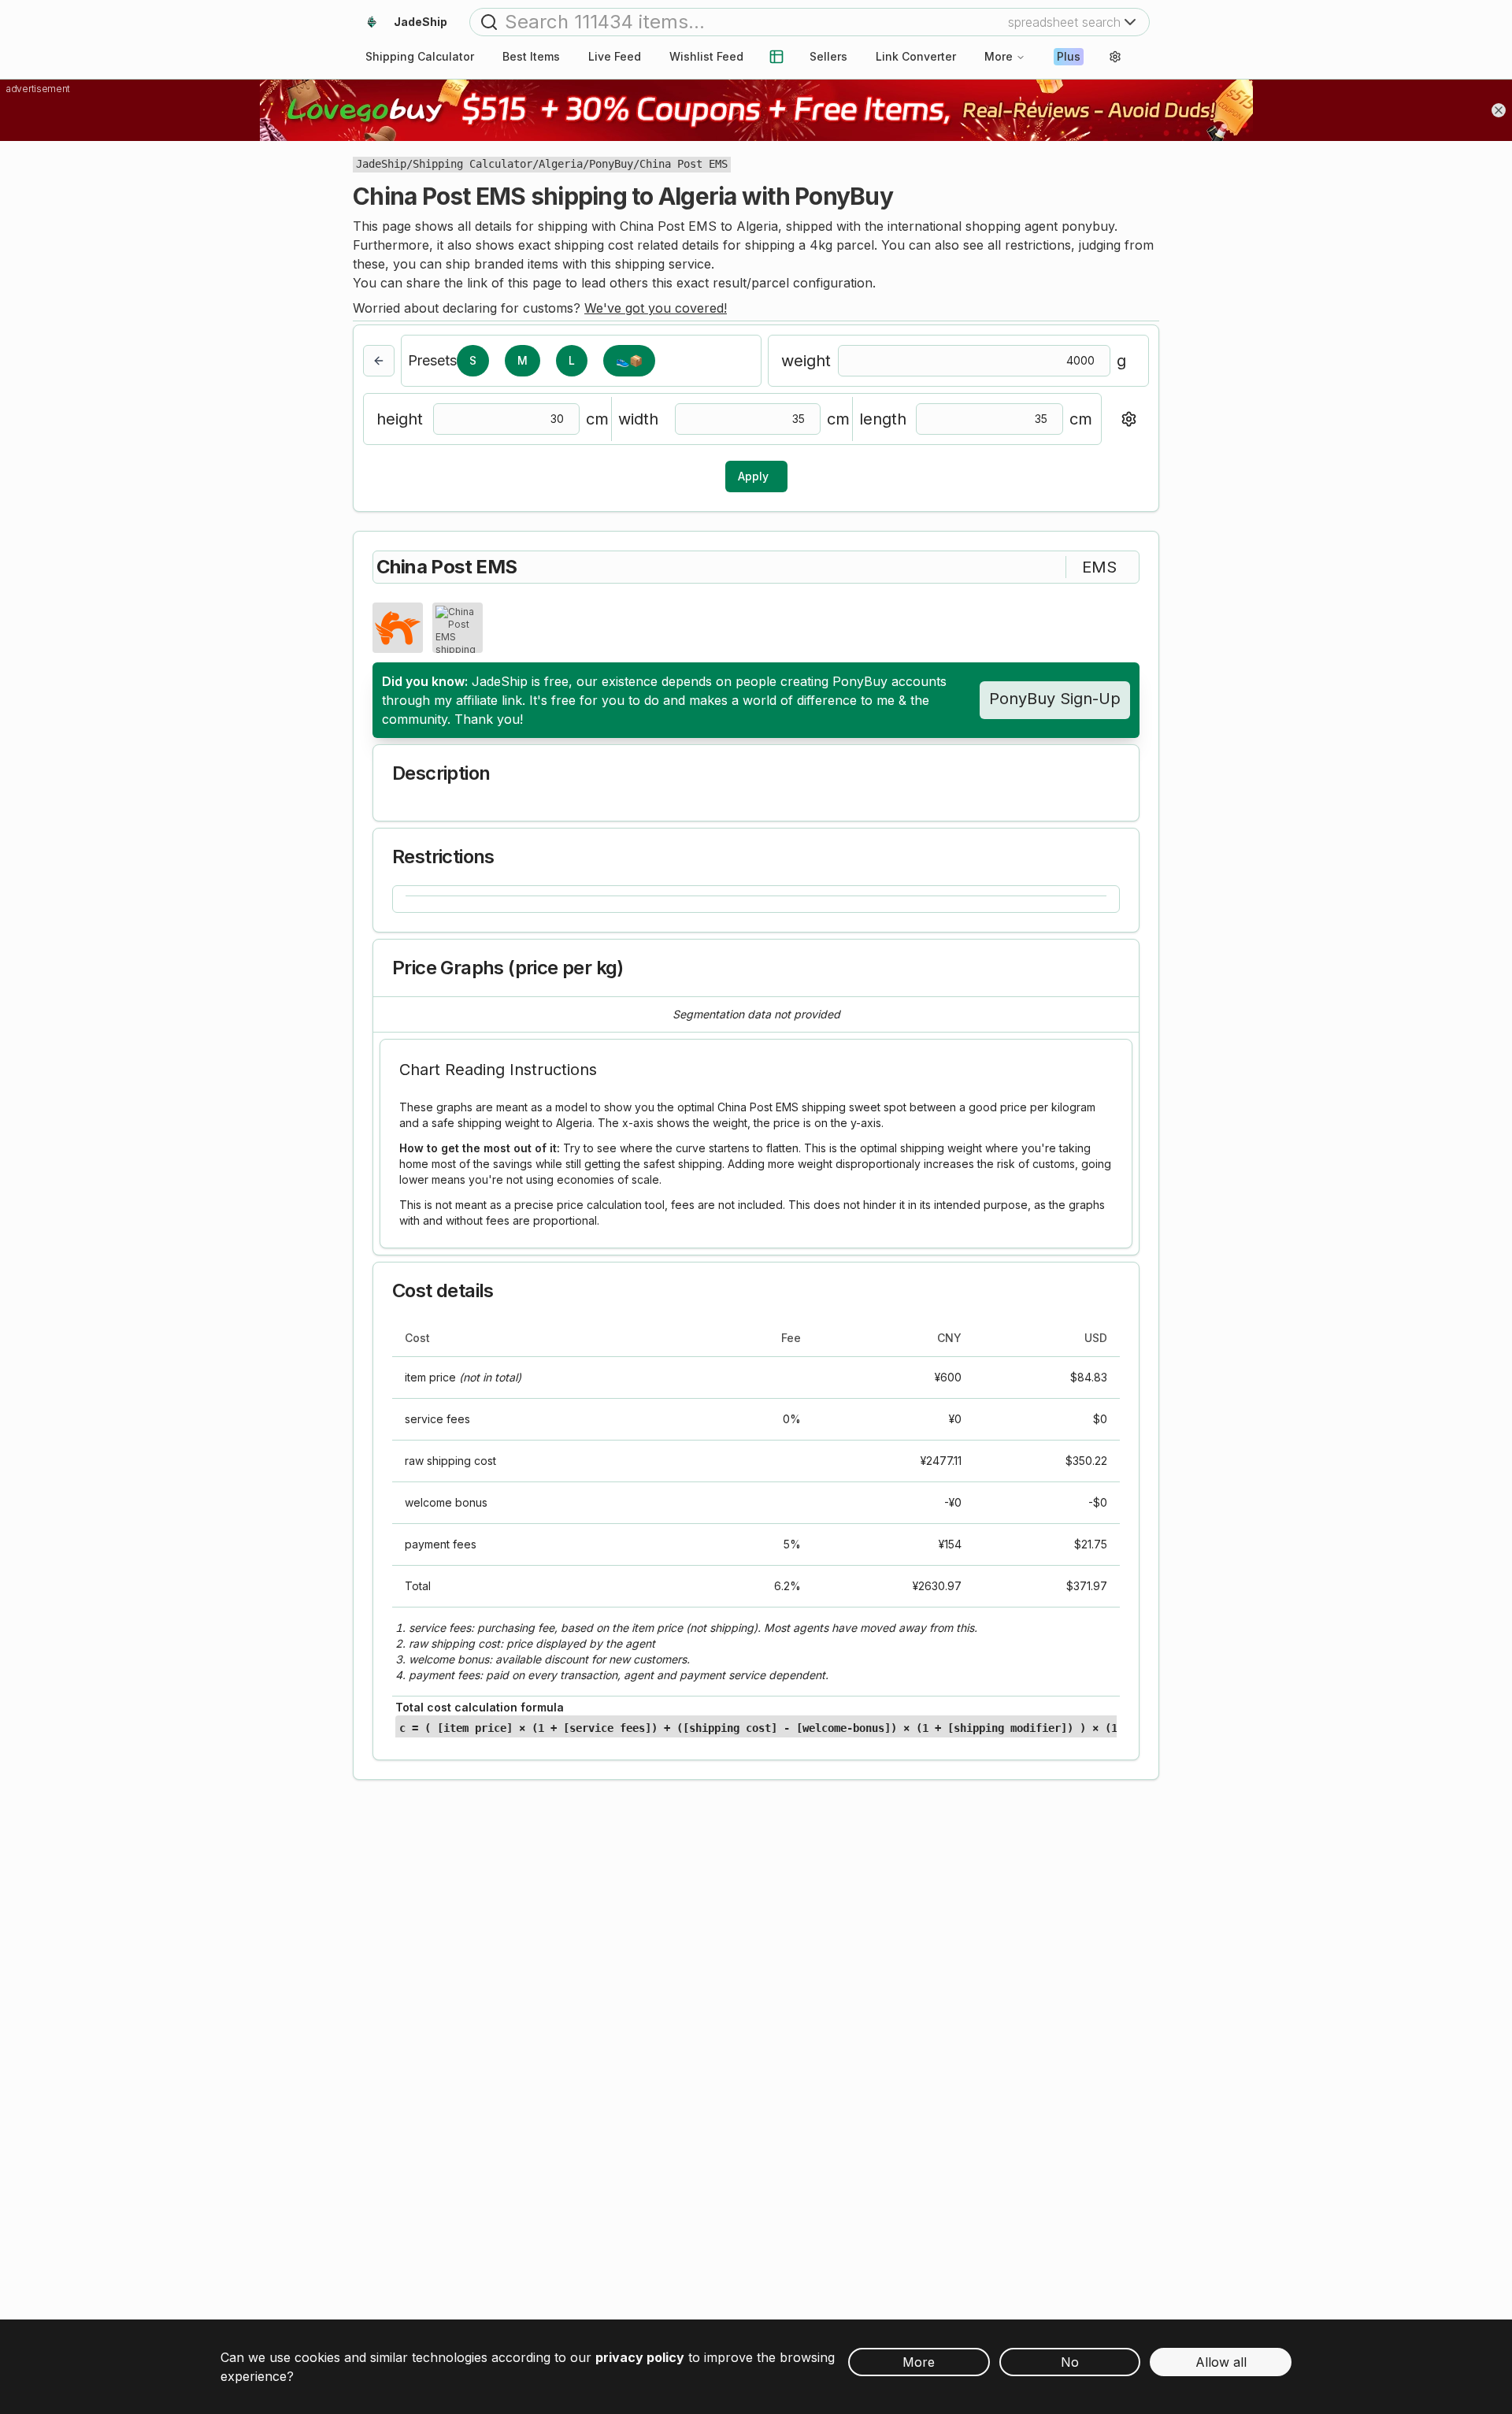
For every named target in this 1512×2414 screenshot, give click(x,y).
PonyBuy (611, 164)
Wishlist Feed (706, 56)
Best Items (531, 56)
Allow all (1221, 2362)
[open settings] (1115, 57)
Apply (753, 476)
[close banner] (1499, 110)
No (1070, 2362)
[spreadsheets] (776, 57)
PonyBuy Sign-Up (1055, 699)
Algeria (561, 164)
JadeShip (381, 164)
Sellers (828, 56)
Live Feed (615, 56)
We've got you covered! (656, 308)
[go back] (379, 361)
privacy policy (640, 2357)
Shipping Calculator (472, 164)
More (999, 56)
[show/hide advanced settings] (1128, 419)
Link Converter (916, 56)
